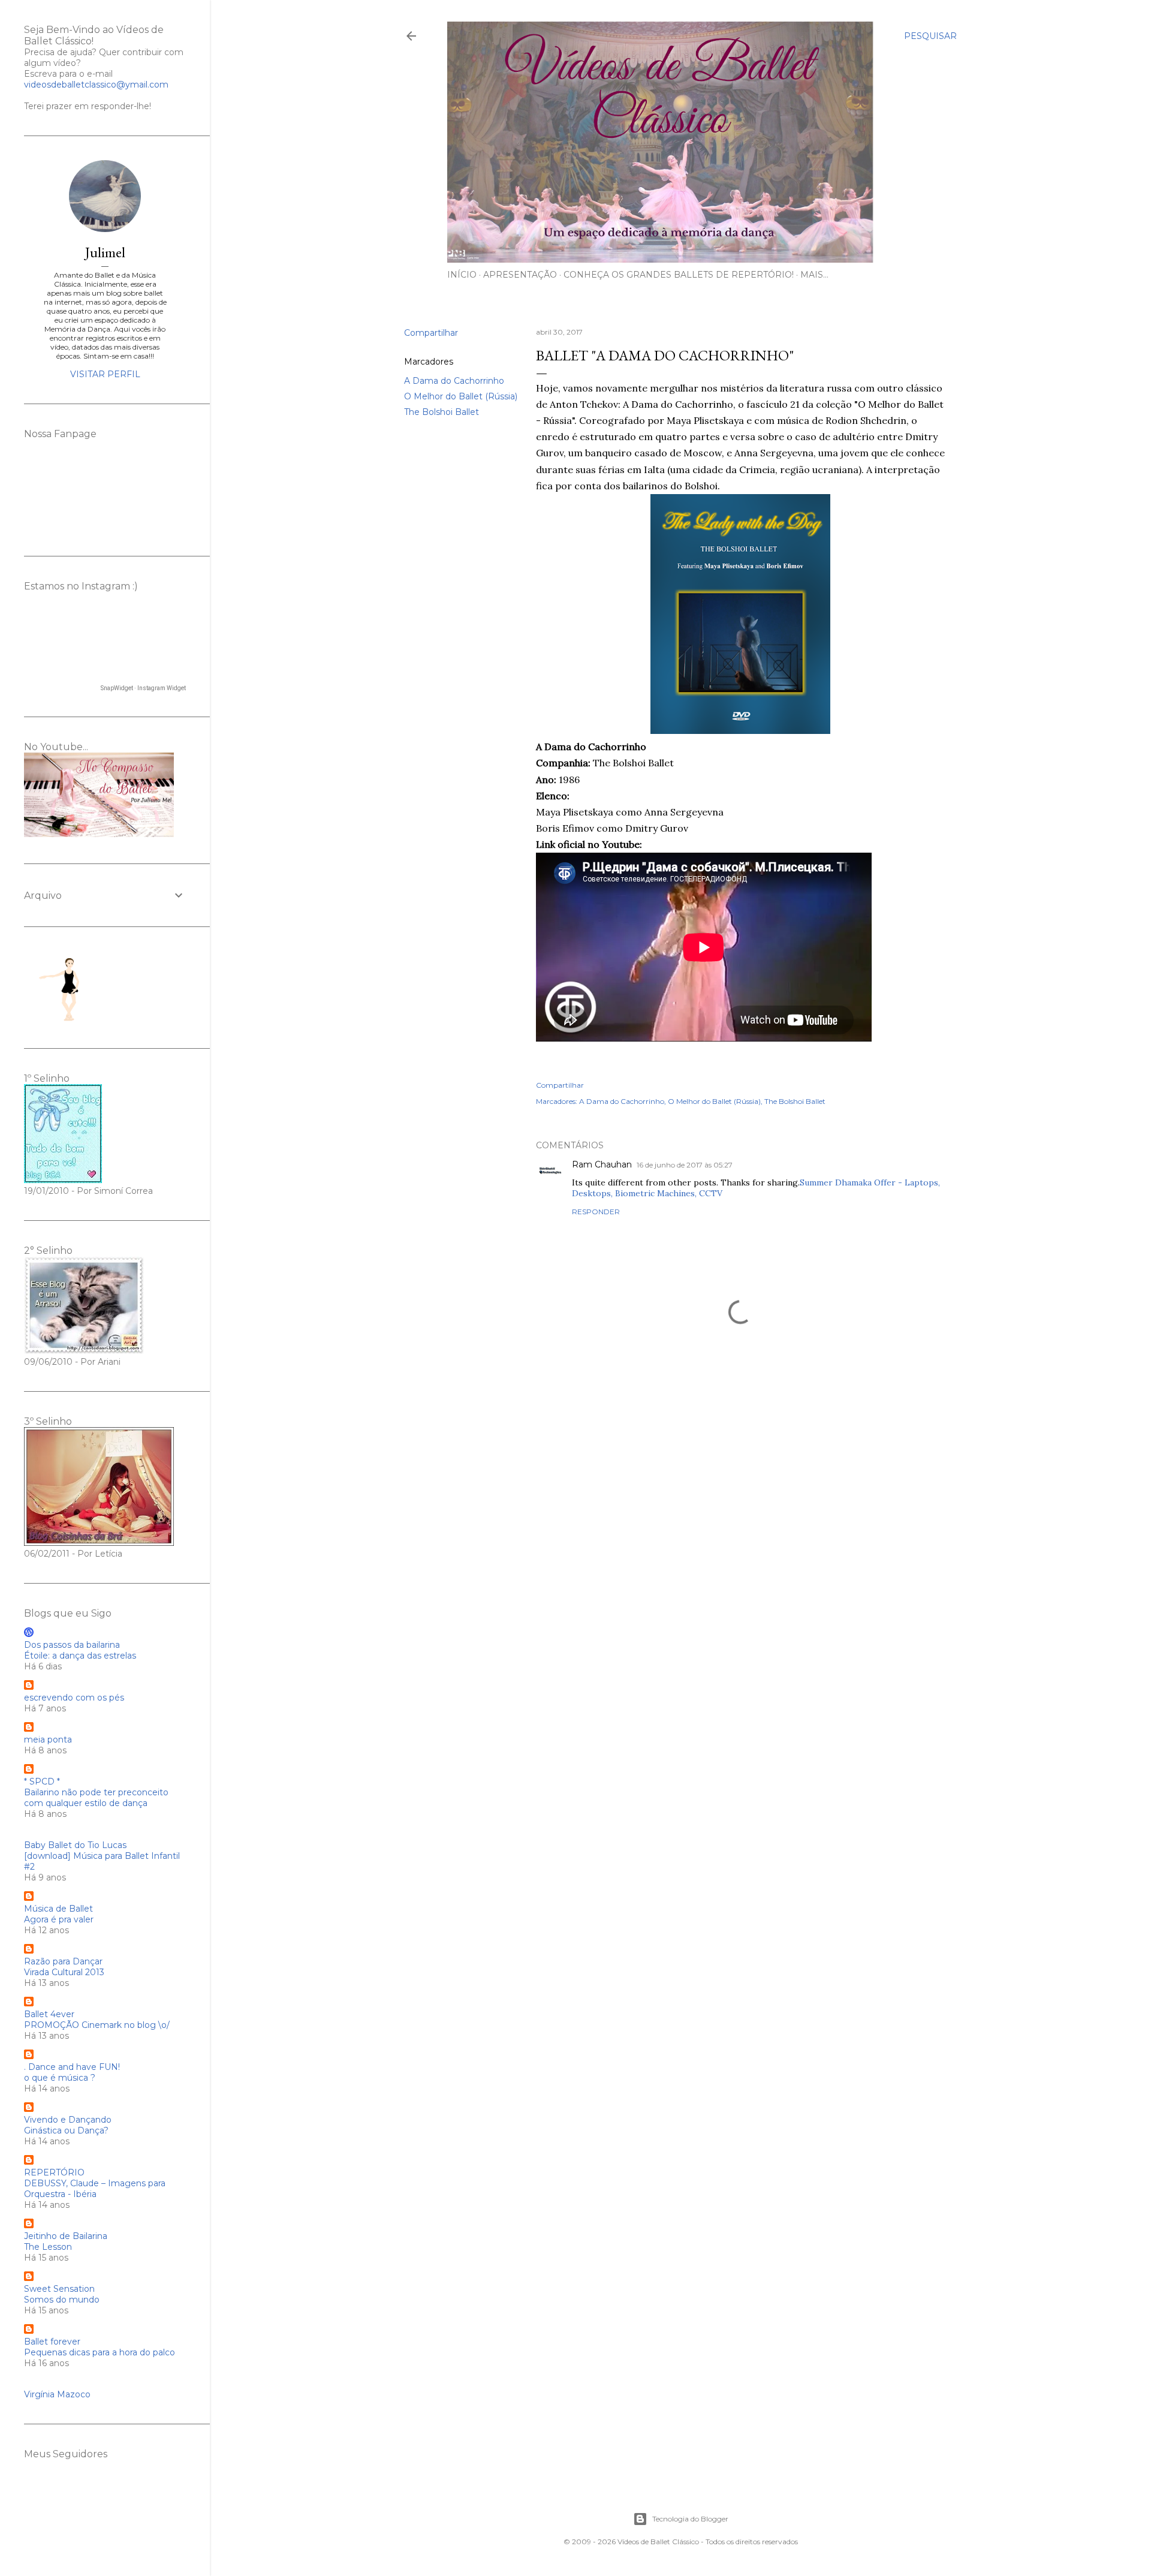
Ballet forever (52, 2342)
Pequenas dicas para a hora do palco (100, 2352)
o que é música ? (60, 2078)
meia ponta (48, 1740)
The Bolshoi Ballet (442, 412)
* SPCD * (42, 1781)
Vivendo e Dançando (68, 2120)
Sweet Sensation (59, 2289)
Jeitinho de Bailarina (66, 2236)
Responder (596, 1212)
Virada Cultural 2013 (64, 1972)
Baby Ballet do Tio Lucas (75, 1845)
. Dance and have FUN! (72, 2067)
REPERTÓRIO (54, 2172)
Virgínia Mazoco (57, 2394)
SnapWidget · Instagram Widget (143, 688)
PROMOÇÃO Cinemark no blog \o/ (97, 2025)
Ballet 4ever (49, 2014)
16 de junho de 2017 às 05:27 (685, 1165)
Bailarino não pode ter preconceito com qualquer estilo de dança (96, 1798)
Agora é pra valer (59, 1919)
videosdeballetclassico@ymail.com (96, 85)
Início (462, 275)
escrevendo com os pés (74, 1698)
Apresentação (520, 275)
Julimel (105, 252)
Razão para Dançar (63, 1961)
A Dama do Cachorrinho (454, 381)
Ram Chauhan (602, 1164)
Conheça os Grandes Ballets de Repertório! (679, 275)
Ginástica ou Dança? (66, 2130)
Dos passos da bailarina (72, 1645)
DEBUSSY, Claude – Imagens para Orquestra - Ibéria (95, 2189)
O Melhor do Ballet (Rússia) (461, 396)
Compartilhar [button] (431, 333)
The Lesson (48, 2247)
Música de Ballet (58, 1909)
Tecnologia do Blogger (690, 2519)
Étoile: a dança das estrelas (80, 1656)
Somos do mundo (62, 2300)
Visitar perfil (105, 374)
